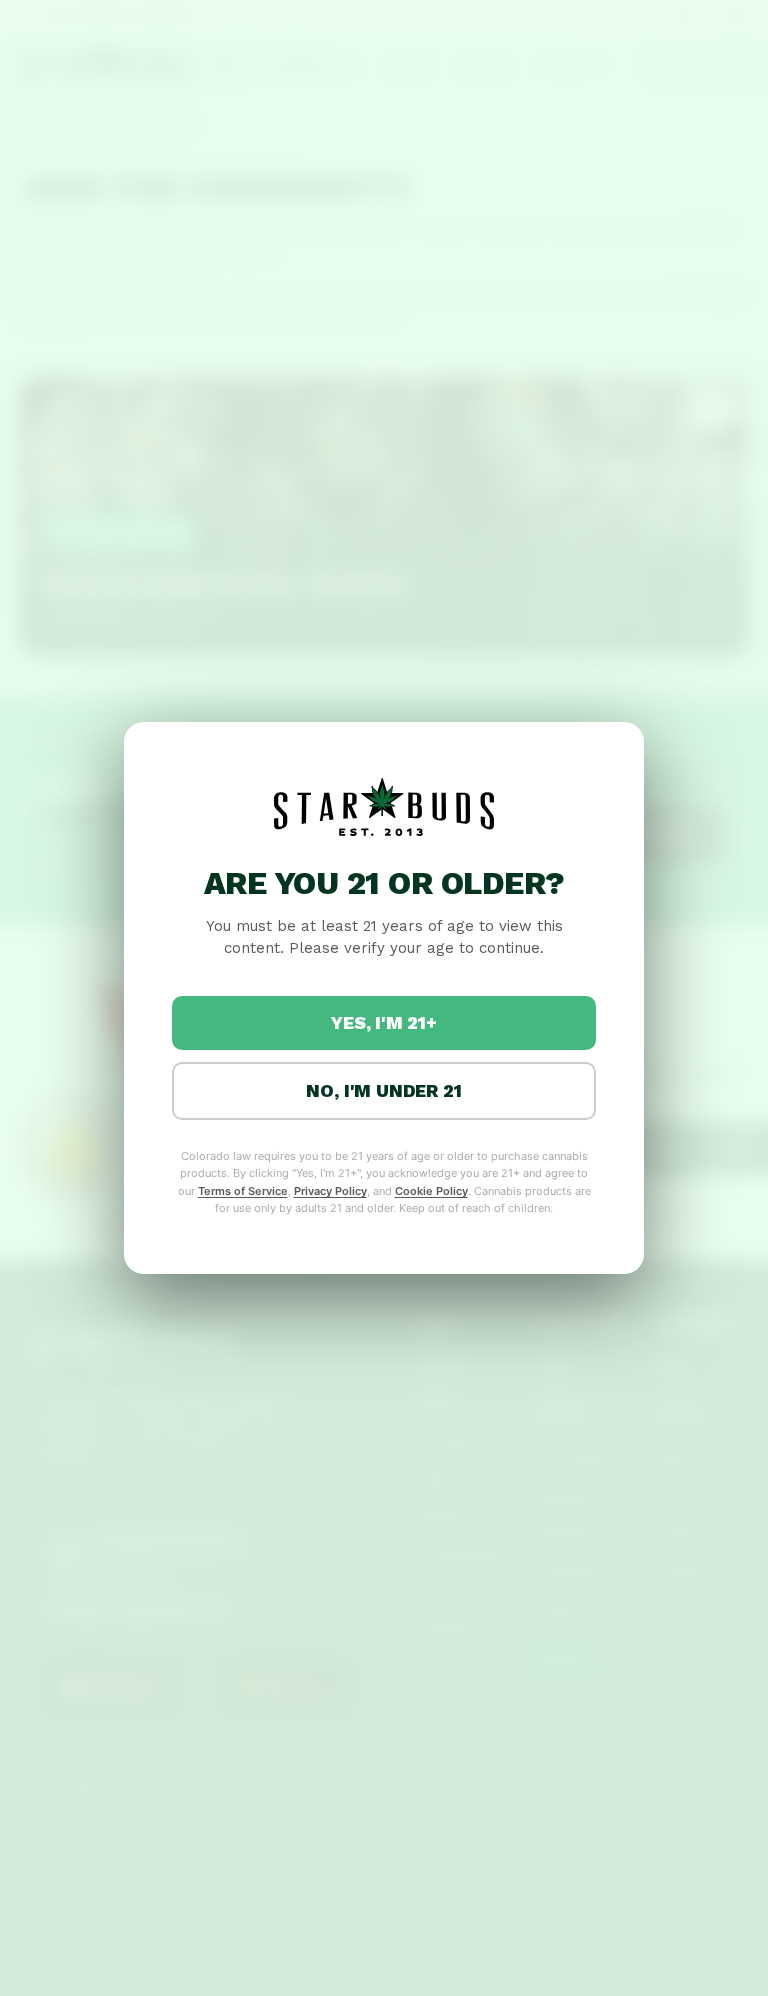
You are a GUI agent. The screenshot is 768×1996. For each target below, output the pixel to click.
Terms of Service (243, 1191)
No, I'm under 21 (383, 1090)
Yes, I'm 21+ (384, 1022)
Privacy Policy (330, 1191)
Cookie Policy (431, 1191)
